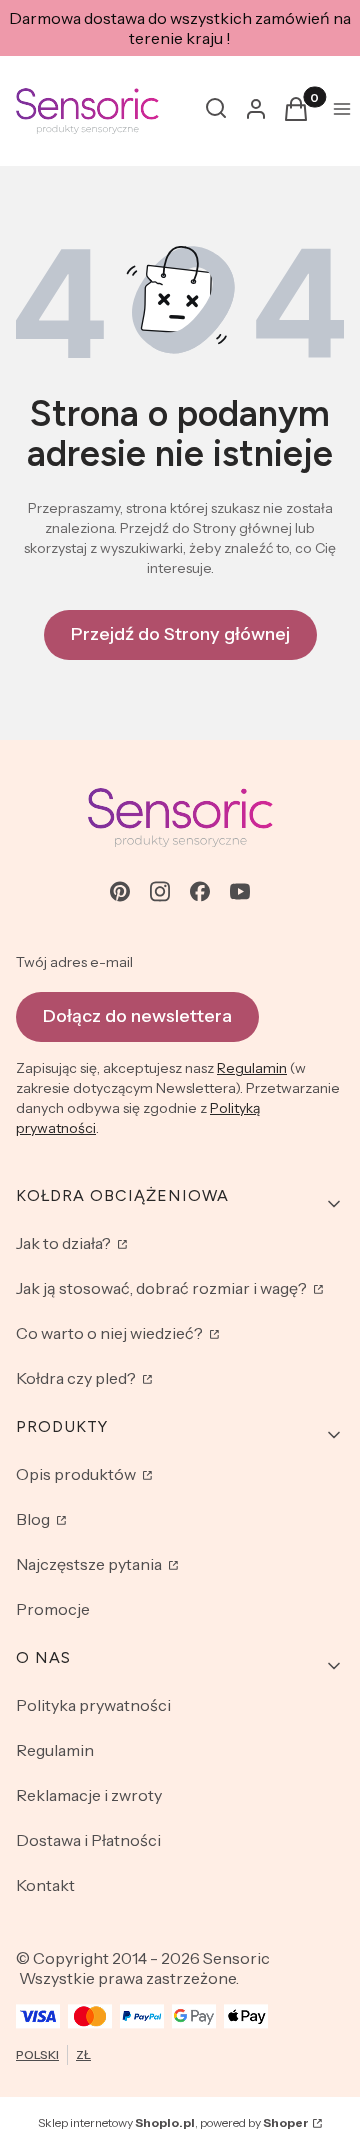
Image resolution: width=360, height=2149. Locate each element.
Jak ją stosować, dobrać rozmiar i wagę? (163, 1288)
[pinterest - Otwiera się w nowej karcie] (120, 891)
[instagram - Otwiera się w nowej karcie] (160, 891)
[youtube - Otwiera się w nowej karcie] (240, 891)
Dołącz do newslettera (137, 1016)
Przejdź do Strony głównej (180, 634)
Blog (34, 1519)
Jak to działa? (65, 1243)
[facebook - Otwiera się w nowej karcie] (200, 891)
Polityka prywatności (93, 1705)
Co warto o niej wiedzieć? (111, 1333)
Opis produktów (77, 1474)
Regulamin (252, 1068)
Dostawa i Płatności (88, 1840)
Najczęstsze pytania (90, 1564)
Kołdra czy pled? (77, 1378)
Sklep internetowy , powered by (173, 2122)
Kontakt (45, 1885)
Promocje (53, 1609)
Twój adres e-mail (74, 962)
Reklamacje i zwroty (89, 1795)
